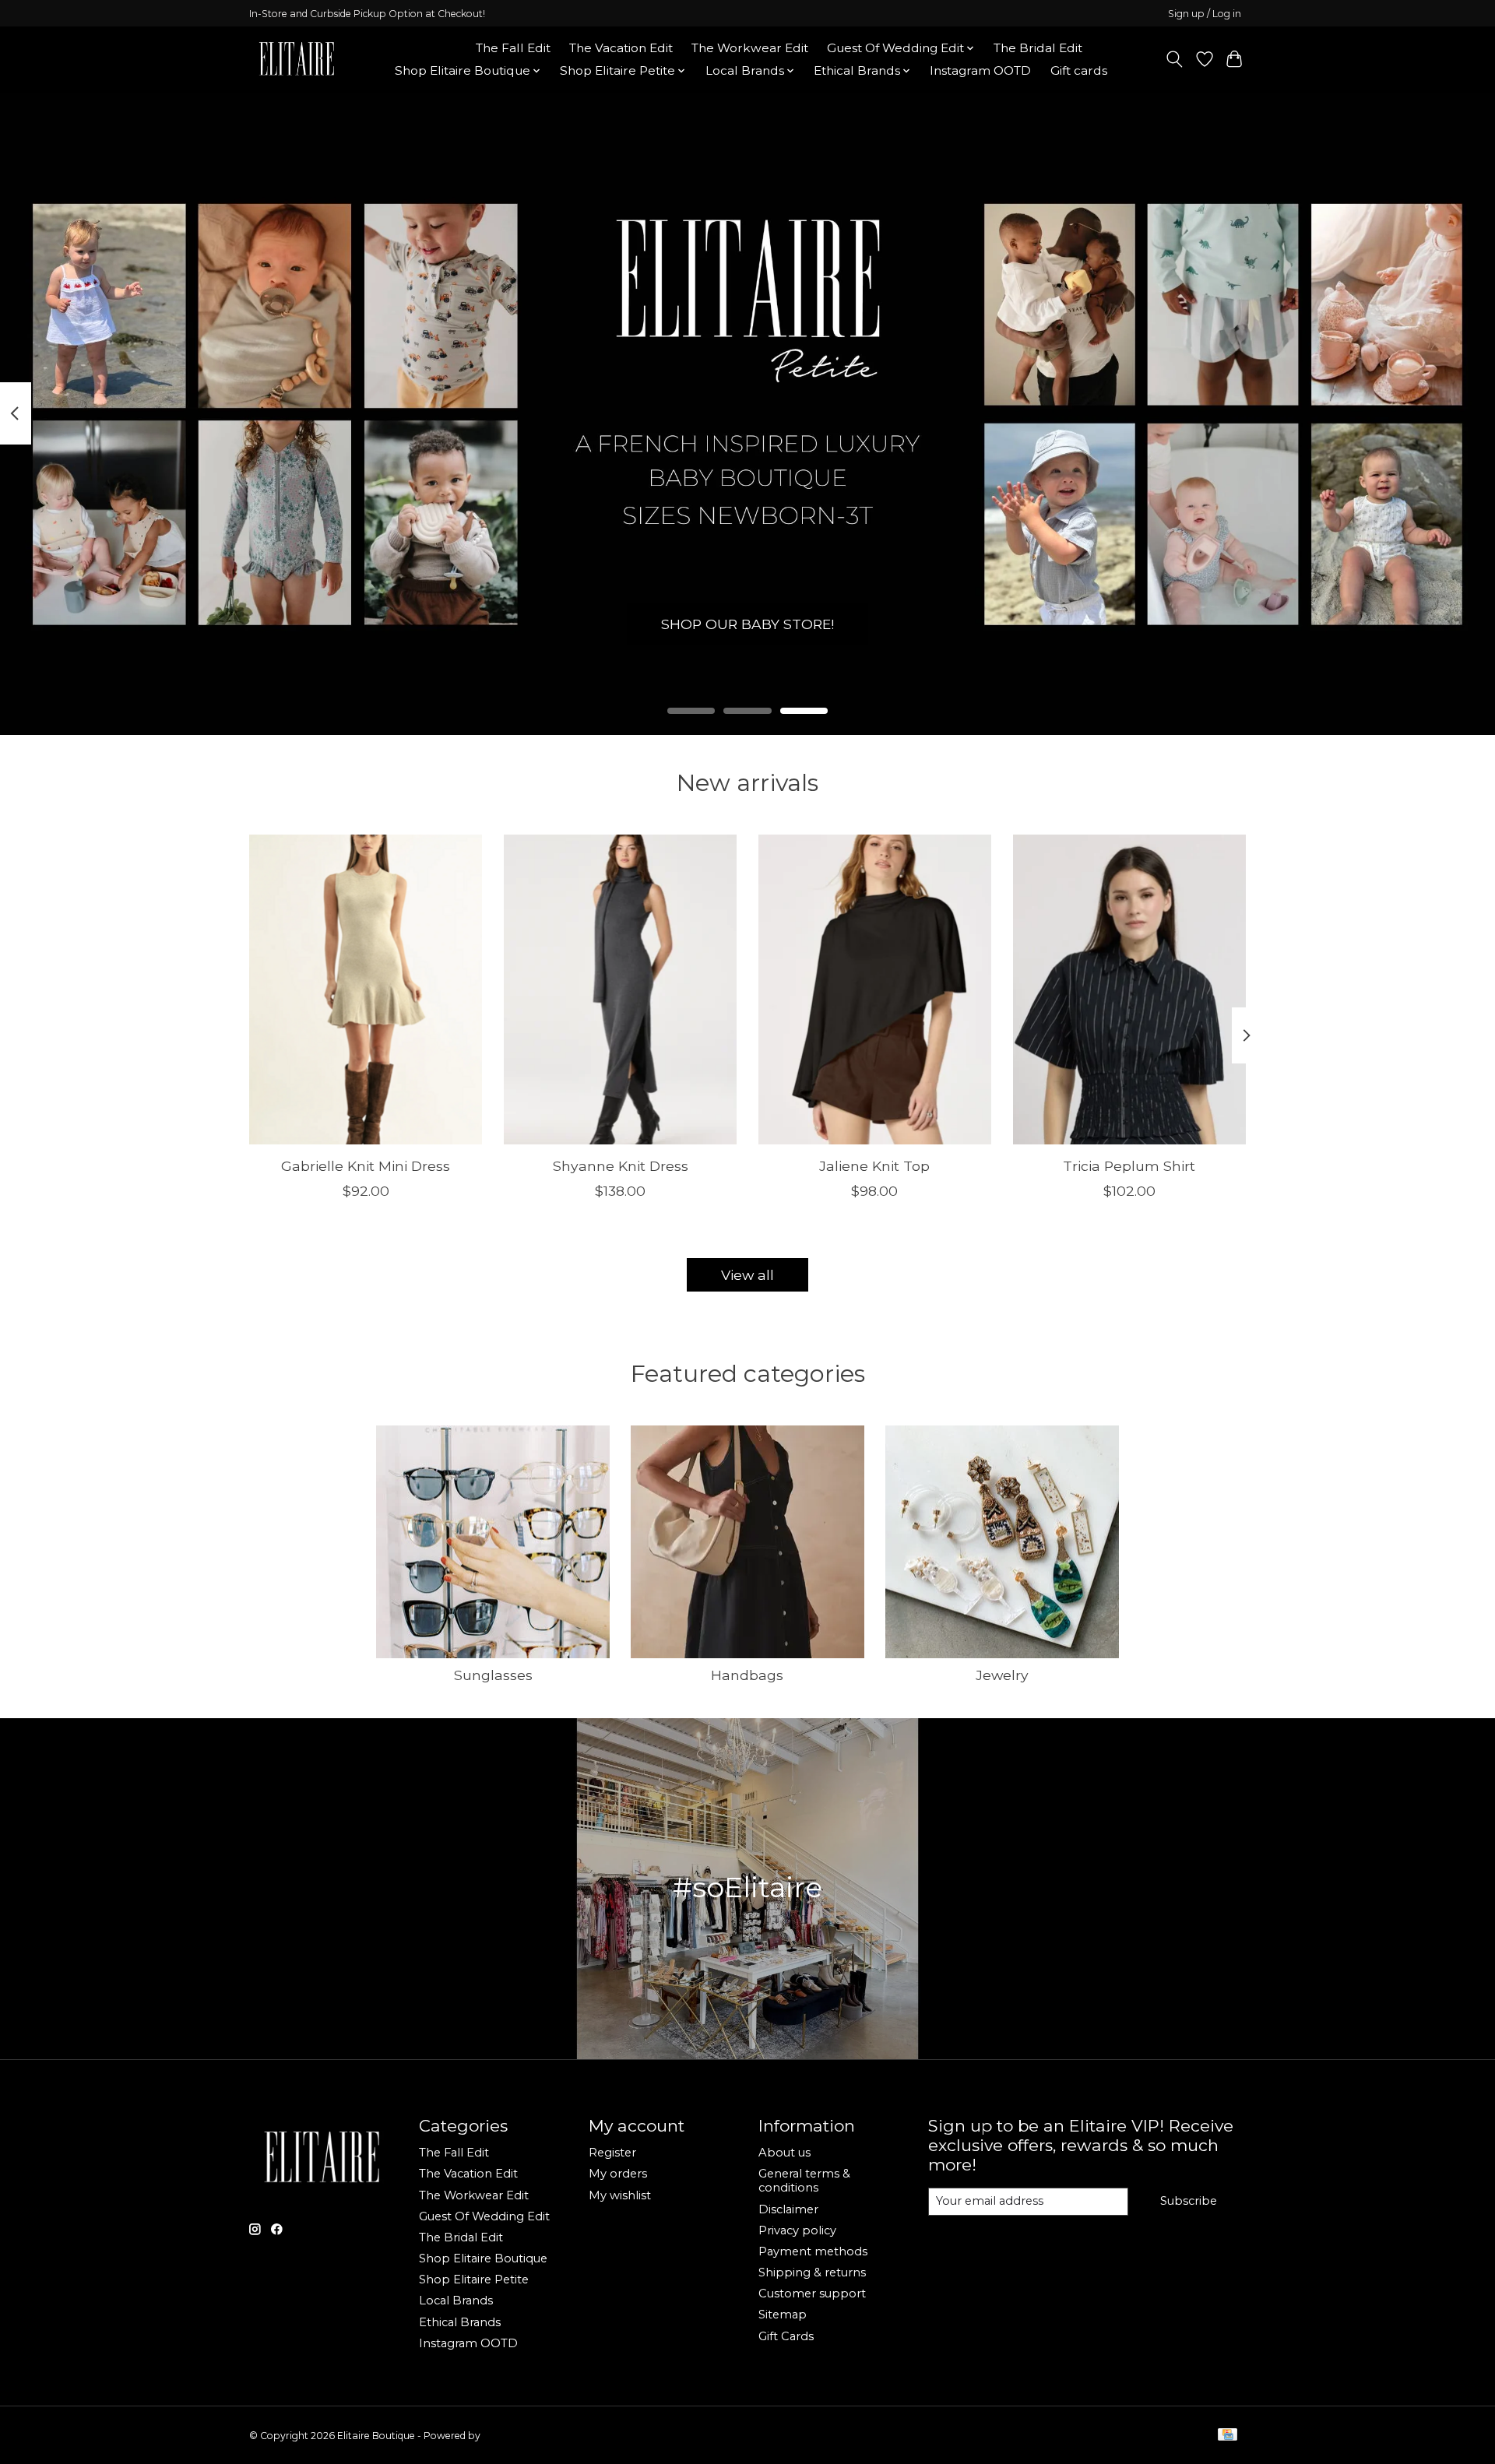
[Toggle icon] (1175, 59)
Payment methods (813, 2251)
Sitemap (783, 2315)
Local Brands (456, 2301)
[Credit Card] (1228, 2436)
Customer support (812, 2294)
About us (784, 2153)
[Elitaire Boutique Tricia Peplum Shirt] (1129, 989)
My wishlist (620, 2195)
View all (747, 1275)
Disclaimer (788, 2209)
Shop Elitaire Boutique (483, 2258)
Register (612, 2153)
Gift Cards (786, 2336)
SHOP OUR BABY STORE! (747, 624)
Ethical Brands (460, 2322)
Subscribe (1189, 2201)
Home (438, 48)
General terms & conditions (804, 2181)
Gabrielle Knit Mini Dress (366, 1166)
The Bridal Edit (1038, 48)
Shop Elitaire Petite (474, 2279)
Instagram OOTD (980, 70)
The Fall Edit (513, 48)
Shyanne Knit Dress (621, 1166)
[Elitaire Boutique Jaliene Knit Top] (875, 989)
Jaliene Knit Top (874, 1166)
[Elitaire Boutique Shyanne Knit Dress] (620, 989)
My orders (618, 2174)
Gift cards (1079, 70)
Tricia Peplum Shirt (1129, 1166)
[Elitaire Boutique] (297, 59)
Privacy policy (797, 2230)
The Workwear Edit (750, 48)
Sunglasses (493, 1675)
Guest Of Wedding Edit (484, 2216)
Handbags (747, 1675)
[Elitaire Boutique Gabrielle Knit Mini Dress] (366, 989)
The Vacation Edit (621, 48)
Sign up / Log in (1205, 14)
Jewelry (1002, 1675)
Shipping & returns (812, 2272)
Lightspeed (508, 2436)
